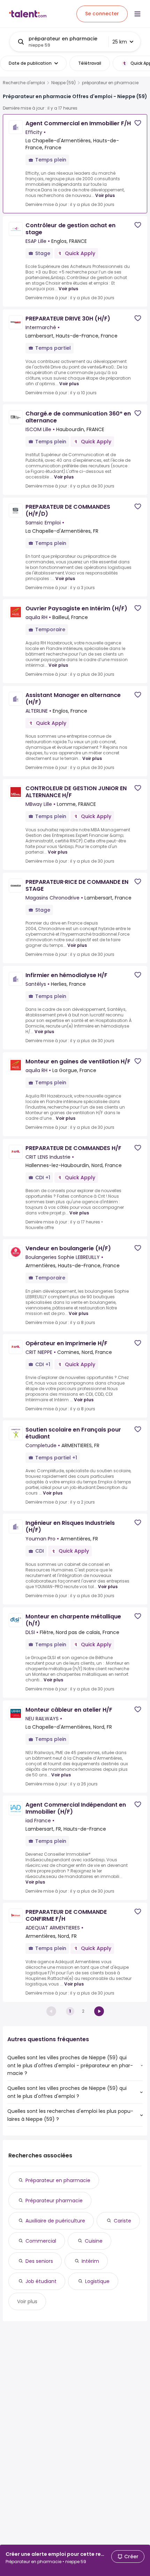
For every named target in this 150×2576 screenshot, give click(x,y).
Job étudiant (41, 2281)
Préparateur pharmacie (54, 2201)
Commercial (41, 2241)
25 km (120, 42)
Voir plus (105, 195)
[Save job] (138, 123)
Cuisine (94, 2241)
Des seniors (39, 2261)
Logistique (97, 2281)
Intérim (90, 2261)
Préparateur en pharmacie (58, 2180)
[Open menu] (137, 14)
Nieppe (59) (63, 83)
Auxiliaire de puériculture (55, 2221)
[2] (99, 2011)
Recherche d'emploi (24, 83)
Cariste (122, 2221)
